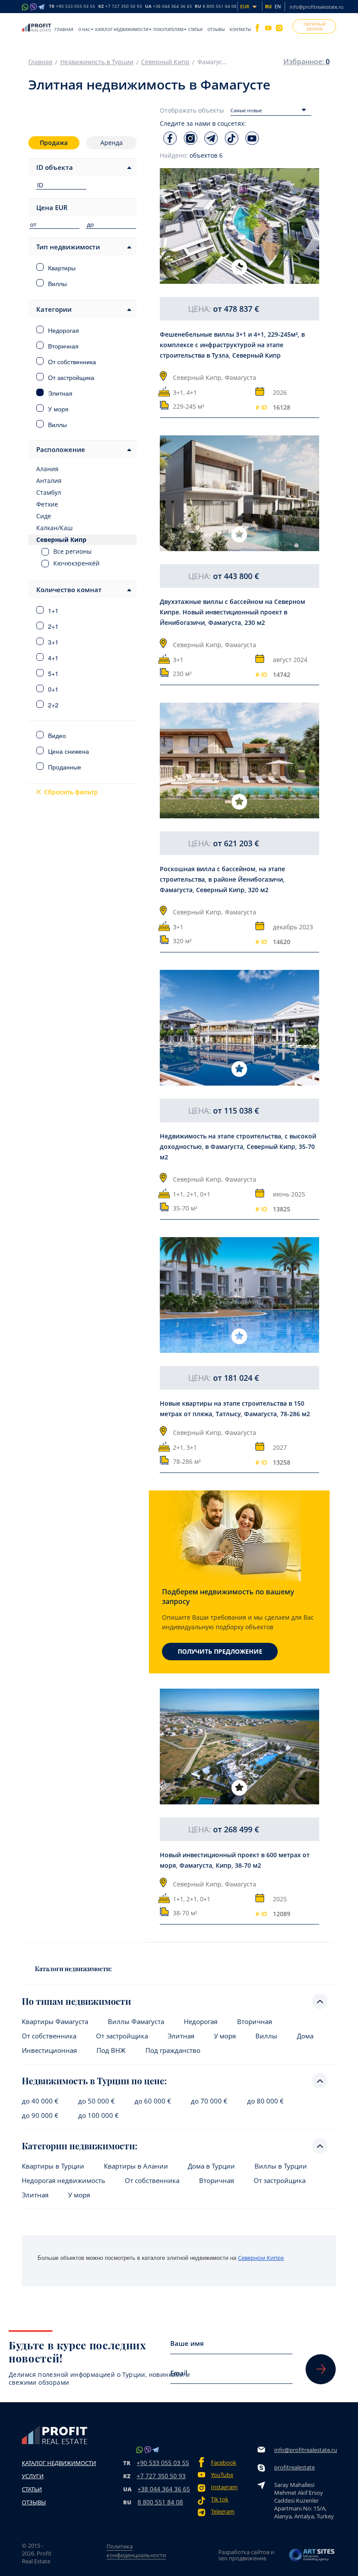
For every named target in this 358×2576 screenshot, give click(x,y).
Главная (64, 29)
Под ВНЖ (111, 2050)
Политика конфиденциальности (136, 2551)
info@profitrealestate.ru (317, 7)
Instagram (224, 2487)
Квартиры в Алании (136, 2166)
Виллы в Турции (281, 2166)
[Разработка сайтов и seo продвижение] (312, 2555)
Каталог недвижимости (122, 29)
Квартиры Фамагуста (55, 2022)
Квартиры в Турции (53, 2166)
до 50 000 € (96, 2101)
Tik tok (220, 2499)
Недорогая (201, 2022)
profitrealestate (294, 2467)
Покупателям (168, 29)
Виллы (266, 2036)
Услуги (33, 2476)
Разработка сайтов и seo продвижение (246, 2555)
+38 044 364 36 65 (164, 2489)
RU (216, 7)
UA (169, 7)
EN (278, 6)
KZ (120, 7)
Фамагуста (241, 378)
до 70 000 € (209, 2101)
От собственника (49, 2036)
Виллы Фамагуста (136, 2022)
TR (72, 7)
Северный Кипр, (198, 378)
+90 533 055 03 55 (163, 2463)
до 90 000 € (40, 2116)
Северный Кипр (165, 62)
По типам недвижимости (76, 2001)
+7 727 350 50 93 (161, 2476)
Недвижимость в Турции (97, 62)
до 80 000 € (265, 2101)
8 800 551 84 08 (160, 2502)
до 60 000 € (153, 2101)
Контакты (240, 29)
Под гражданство (173, 2050)
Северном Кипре (261, 2258)
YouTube (222, 2475)
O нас (84, 29)
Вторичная (255, 2022)
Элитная (181, 2036)
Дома (305, 2036)
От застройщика (122, 2036)
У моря (225, 2036)
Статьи (195, 29)
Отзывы (216, 29)
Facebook (224, 2463)
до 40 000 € (40, 2101)
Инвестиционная (49, 2050)
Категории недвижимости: (80, 2146)
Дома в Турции (211, 2166)
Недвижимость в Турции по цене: (94, 2081)
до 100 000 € (98, 2116)
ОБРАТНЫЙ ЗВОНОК (315, 27)
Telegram (223, 2512)
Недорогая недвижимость (64, 2181)
